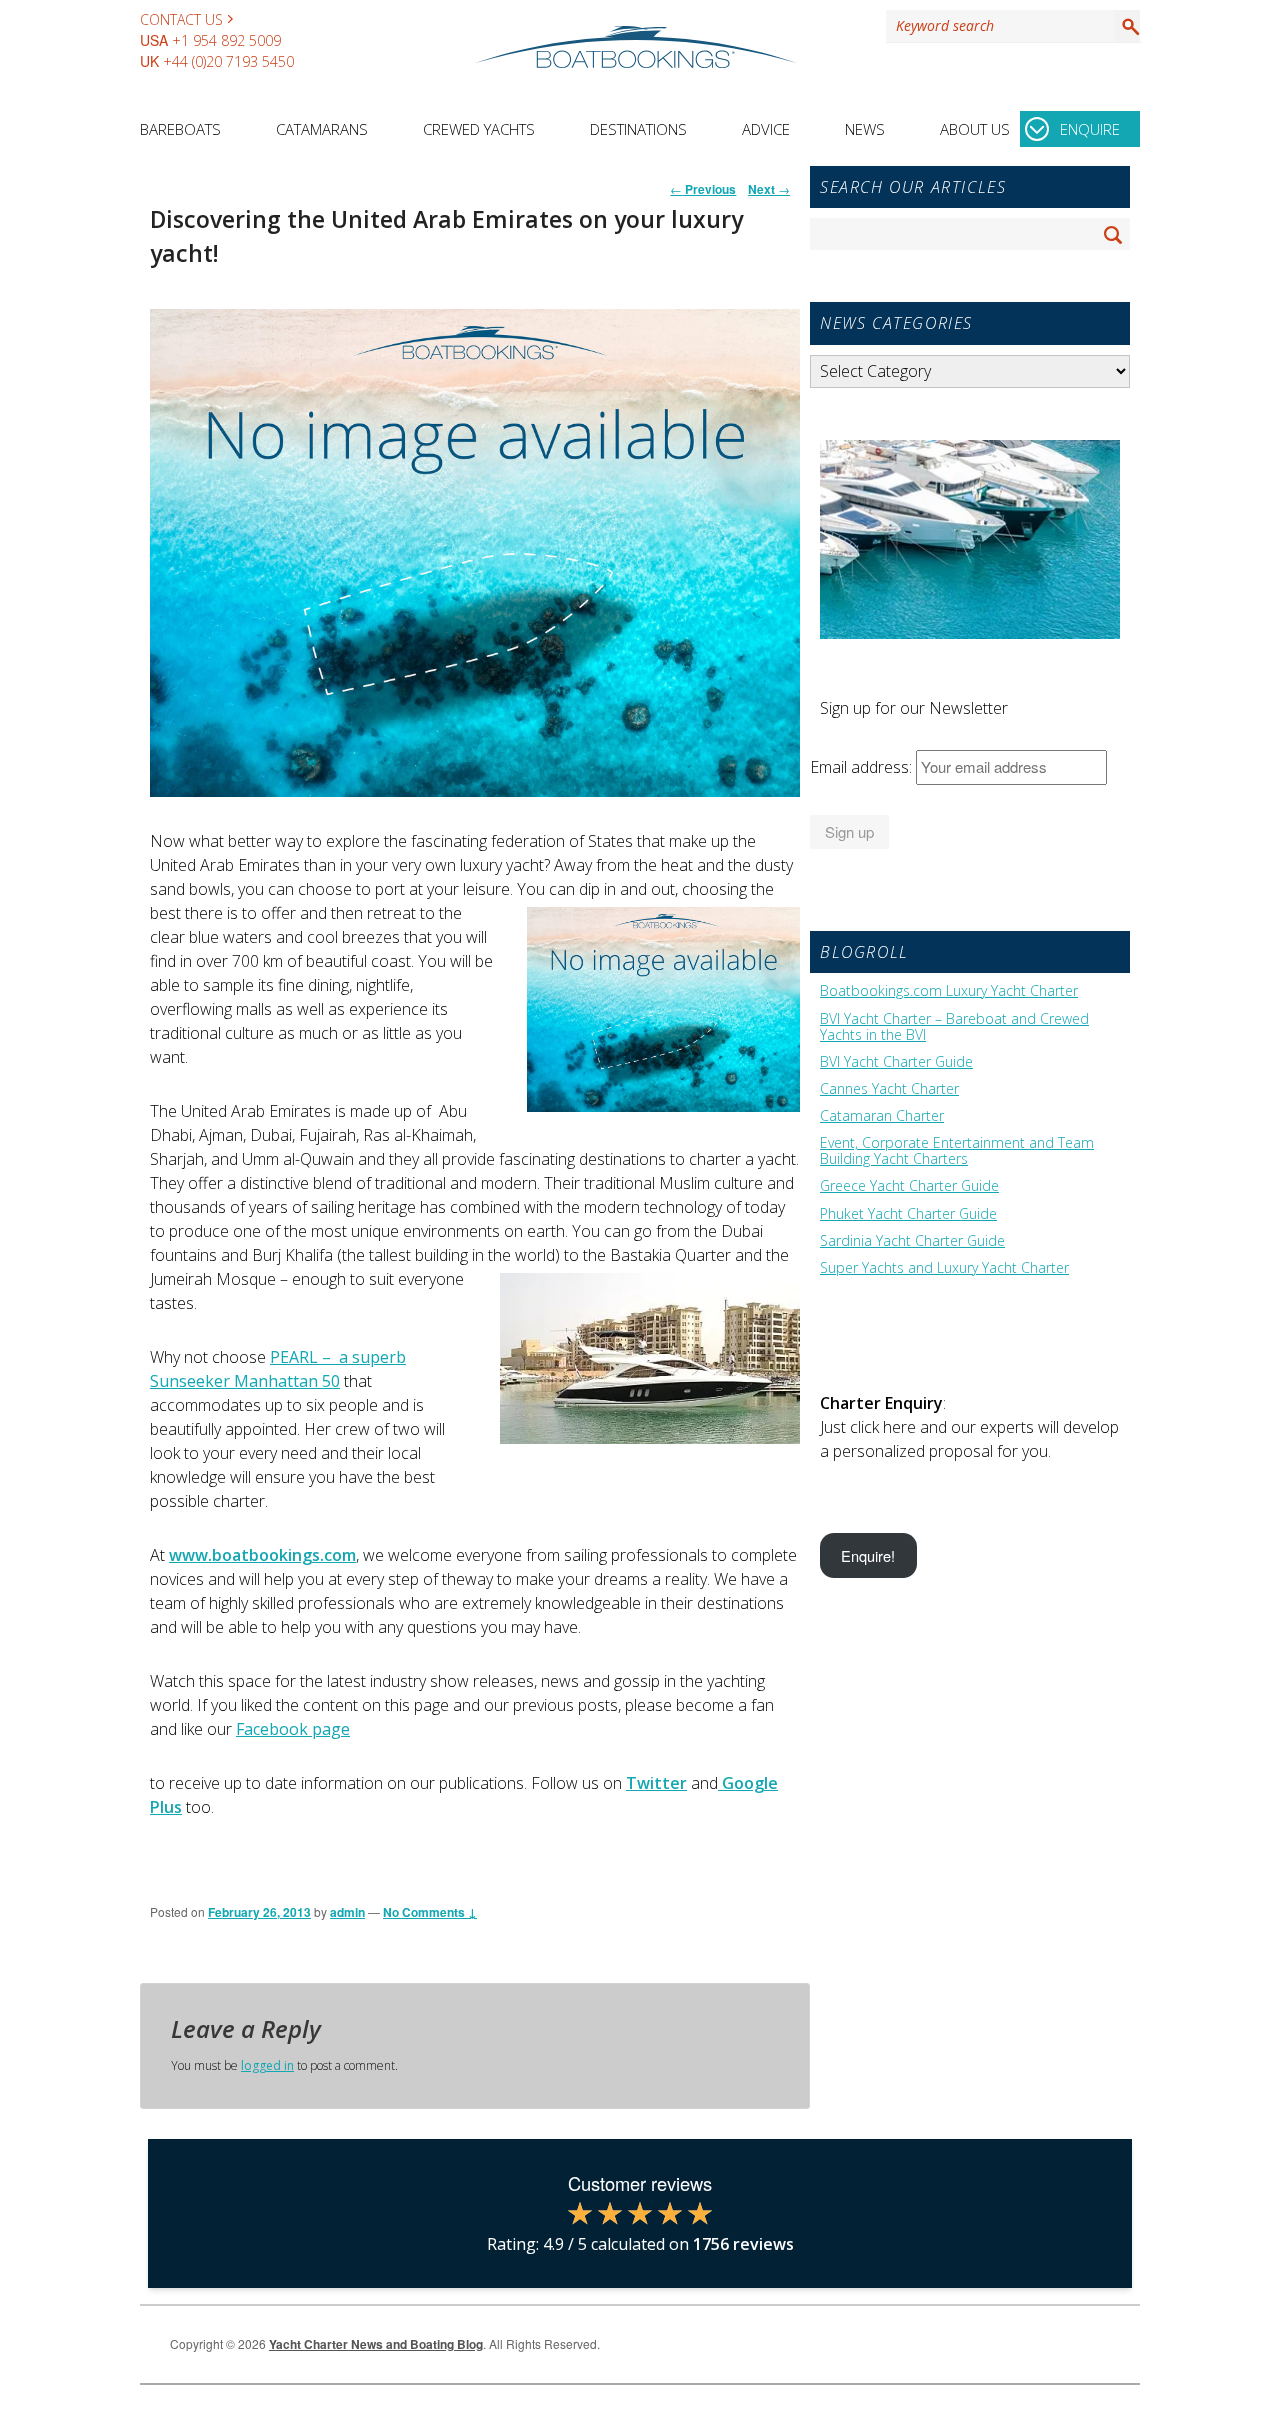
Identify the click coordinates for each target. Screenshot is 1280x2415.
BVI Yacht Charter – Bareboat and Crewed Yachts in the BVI (954, 1027)
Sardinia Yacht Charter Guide (912, 1241)
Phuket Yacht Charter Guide (908, 1214)
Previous (703, 189)
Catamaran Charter (882, 1116)
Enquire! (868, 1555)
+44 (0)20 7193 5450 (228, 61)
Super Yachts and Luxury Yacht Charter (944, 1268)
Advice (766, 129)
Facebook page (293, 1729)
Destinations (638, 129)
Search (1127, 26)
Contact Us (181, 19)
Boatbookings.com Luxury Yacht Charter (949, 991)
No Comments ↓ (430, 1912)
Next (769, 189)
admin (347, 1912)
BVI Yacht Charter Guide (896, 1062)
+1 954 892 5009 (226, 40)
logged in (267, 2065)
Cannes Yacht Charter (889, 1089)
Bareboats (180, 129)
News (865, 129)
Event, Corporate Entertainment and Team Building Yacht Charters (957, 1151)
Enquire (1090, 129)
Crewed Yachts (479, 129)
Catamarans (322, 129)
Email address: (863, 767)
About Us (975, 129)
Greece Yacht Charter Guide (909, 1186)
